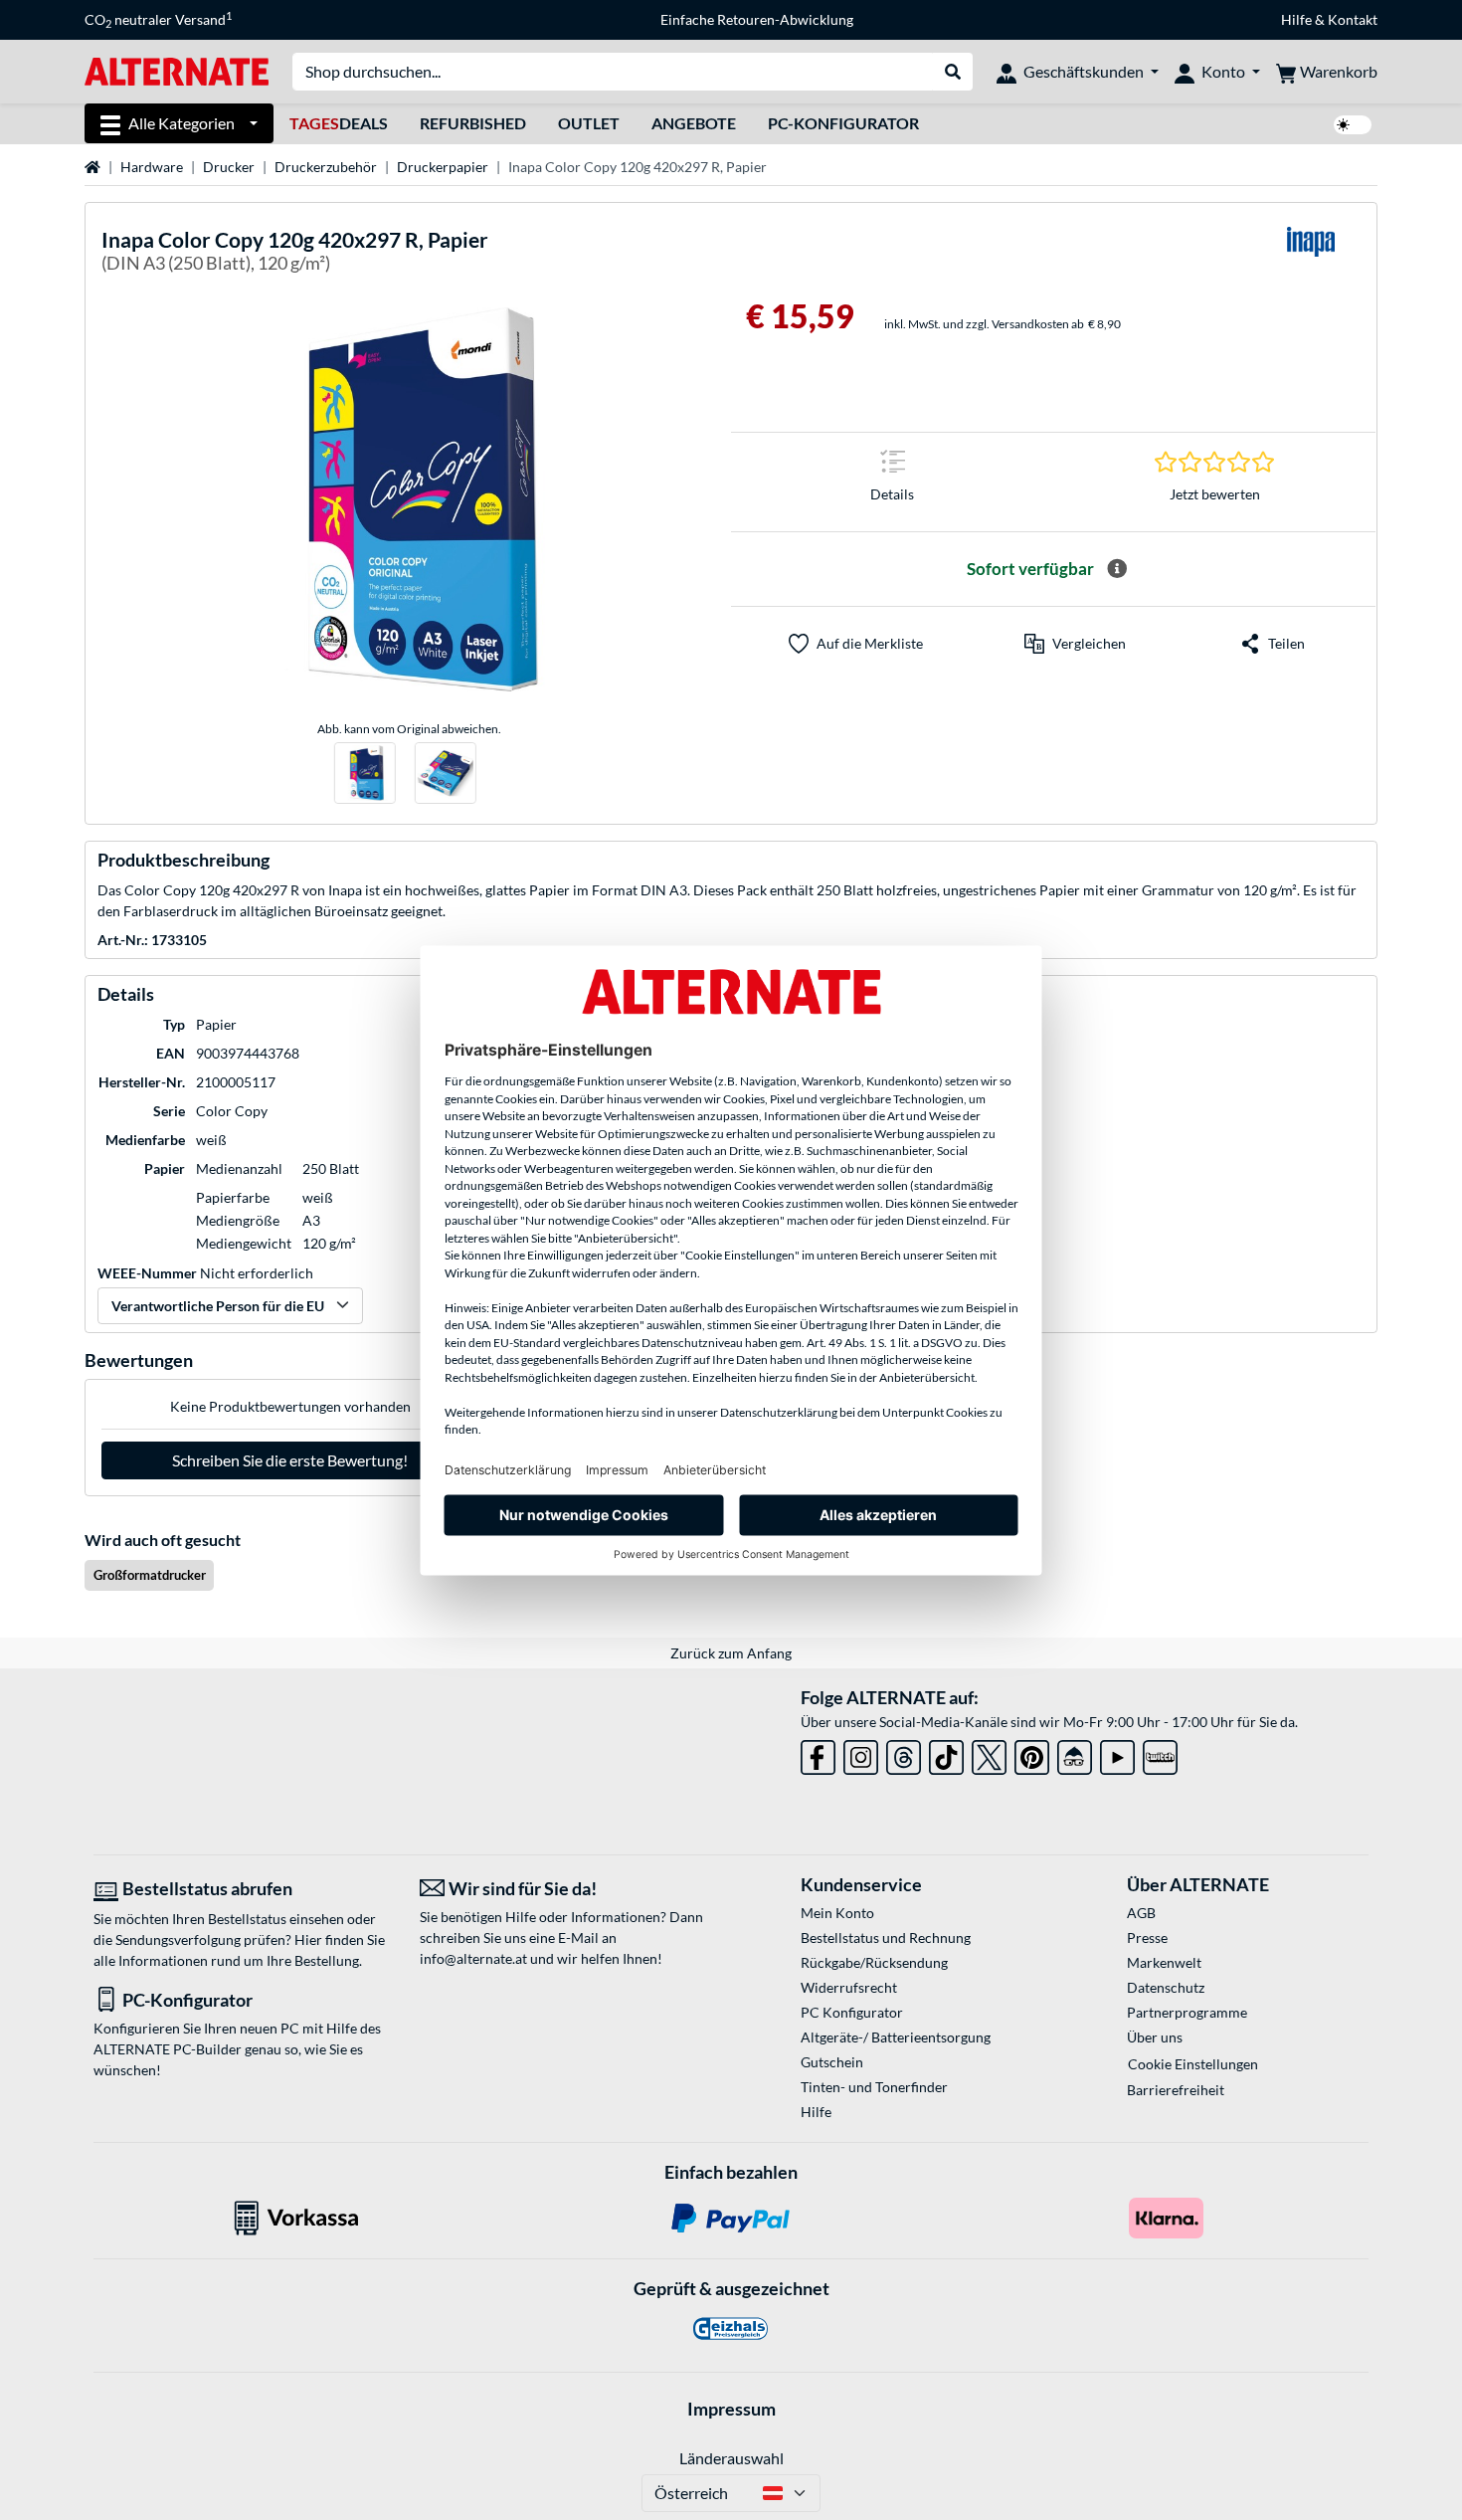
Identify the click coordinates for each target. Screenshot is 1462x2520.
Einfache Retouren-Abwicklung (757, 19)
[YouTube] (1117, 1753)
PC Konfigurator (852, 2012)
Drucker (229, 167)
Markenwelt (1164, 1962)
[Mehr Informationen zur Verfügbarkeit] (1117, 569)
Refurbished (473, 123)
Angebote (694, 123)
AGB (1141, 1913)
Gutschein (832, 2062)
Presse (1147, 1938)
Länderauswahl (731, 2458)
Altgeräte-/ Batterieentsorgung (896, 2037)
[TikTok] (946, 1753)
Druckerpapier (443, 167)
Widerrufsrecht (849, 1987)
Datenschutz (1166, 1987)
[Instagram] (861, 1753)
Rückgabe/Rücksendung (874, 1962)
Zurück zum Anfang (731, 1653)
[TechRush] (1075, 1753)
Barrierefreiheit (1176, 2090)
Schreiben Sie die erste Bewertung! (290, 1460)
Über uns (1155, 2037)
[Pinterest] (1032, 1753)
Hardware (152, 167)
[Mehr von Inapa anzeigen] (1311, 254)
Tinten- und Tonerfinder (874, 2087)
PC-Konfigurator (843, 123)
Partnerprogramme (1187, 2012)
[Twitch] (1160, 1753)
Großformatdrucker (150, 1575)
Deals (339, 123)
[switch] (1353, 125)
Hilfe (1296, 19)
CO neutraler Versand (158, 20)
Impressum (731, 2409)
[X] (989, 1753)
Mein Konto (837, 1913)
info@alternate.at (473, 1958)
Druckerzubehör (326, 167)
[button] (1075, 644)
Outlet (589, 123)
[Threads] (904, 1753)
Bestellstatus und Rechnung (886, 1938)
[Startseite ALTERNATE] (177, 70)
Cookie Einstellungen (1193, 2064)
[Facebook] (818, 1753)
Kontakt (1353, 19)
